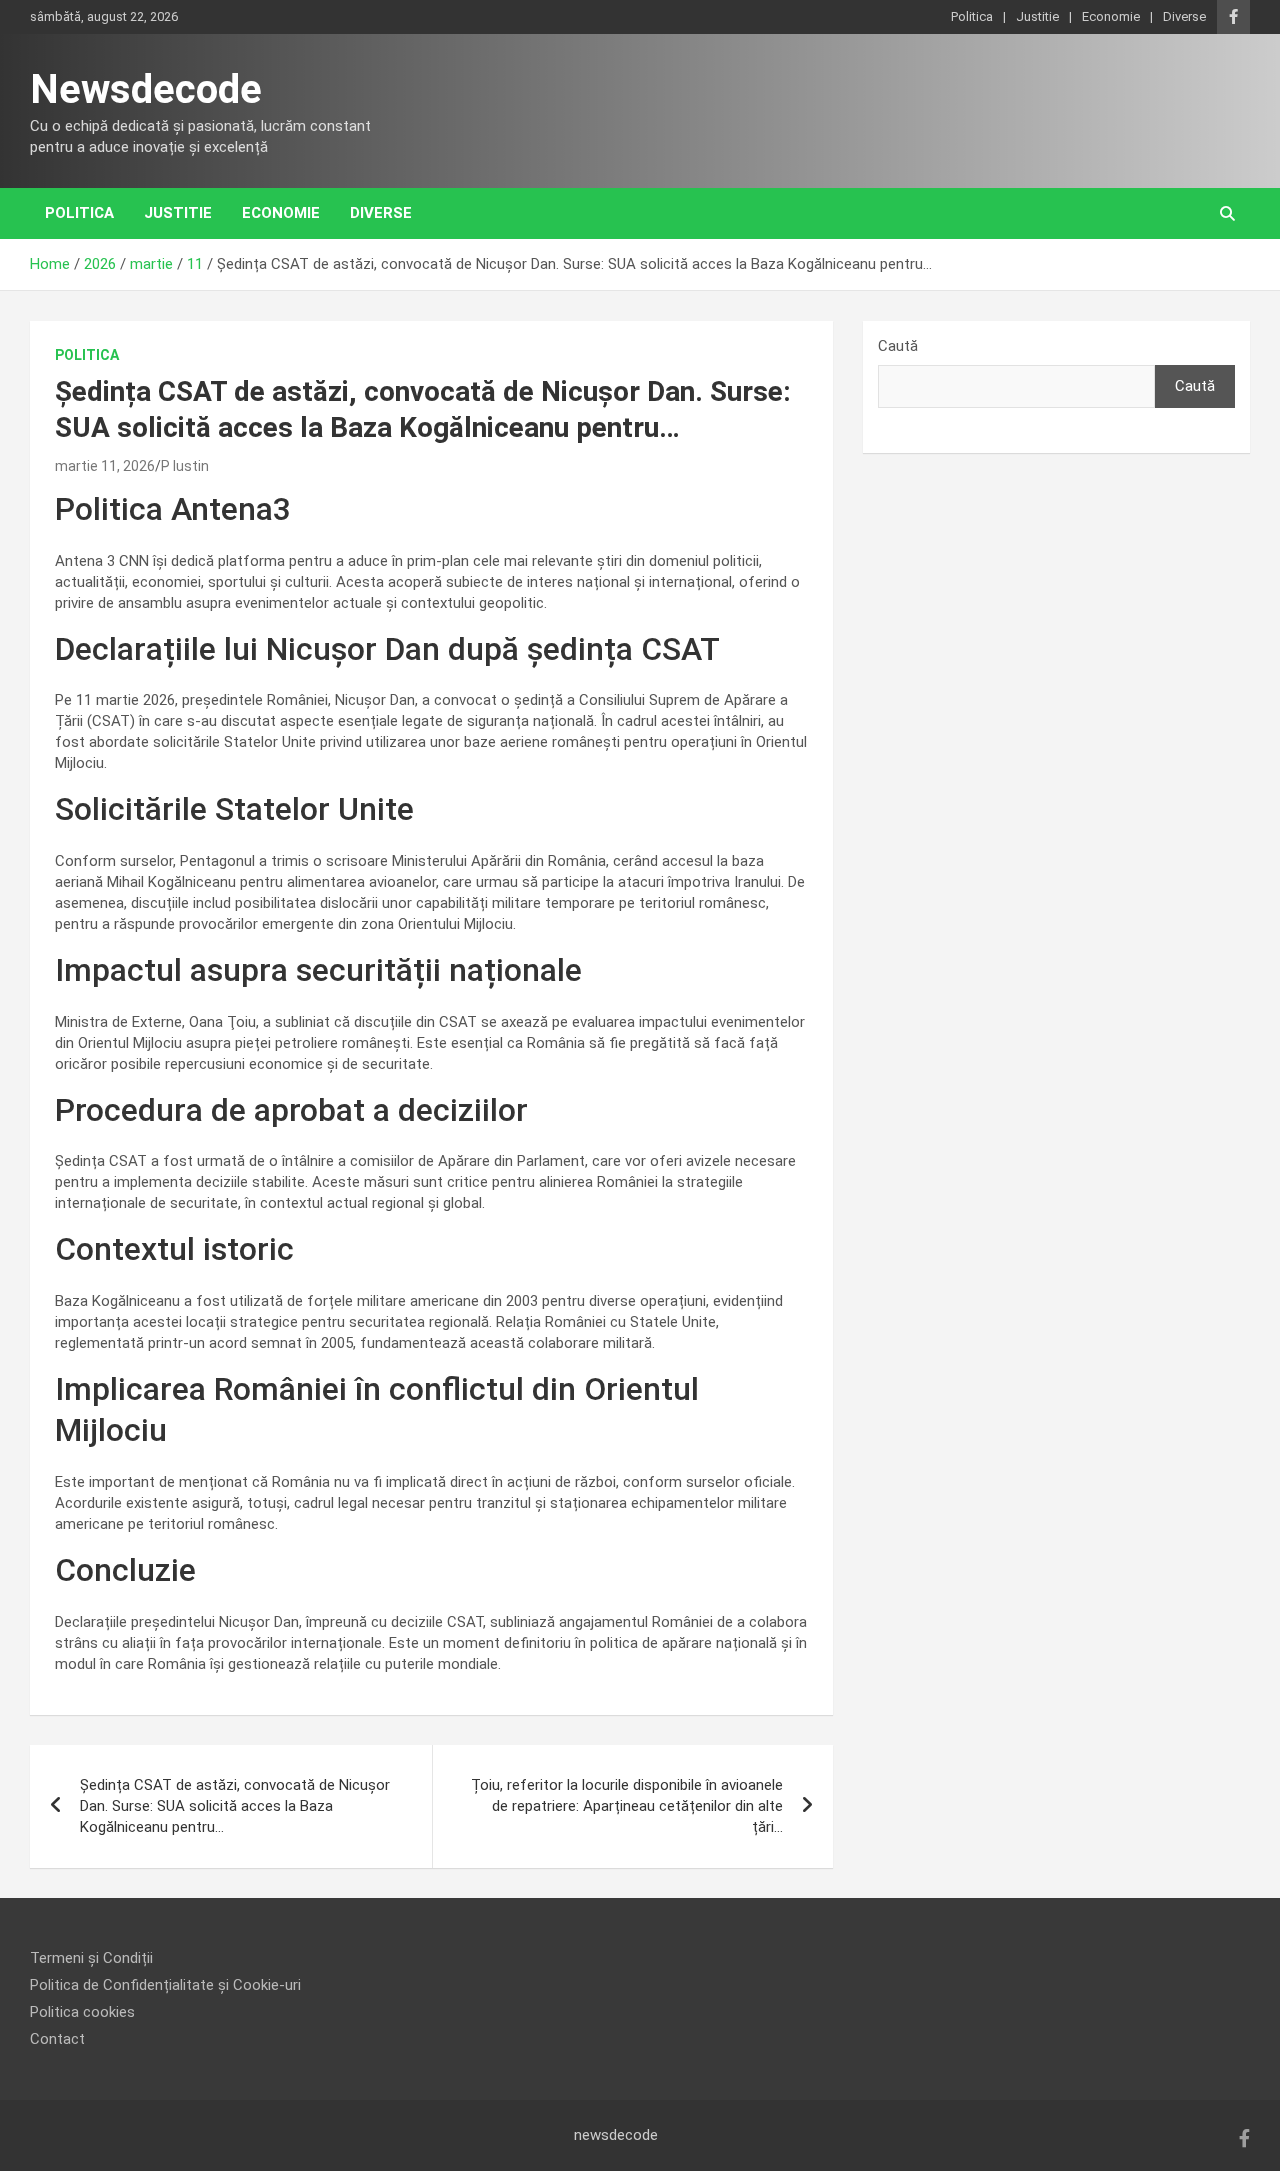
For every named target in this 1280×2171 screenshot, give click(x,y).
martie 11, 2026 (105, 466)
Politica (972, 16)
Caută (898, 346)
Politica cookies (82, 2012)
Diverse (1184, 16)
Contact (57, 2039)
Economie (1111, 16)
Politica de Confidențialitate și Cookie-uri (165, 1985)
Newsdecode (146, 89)
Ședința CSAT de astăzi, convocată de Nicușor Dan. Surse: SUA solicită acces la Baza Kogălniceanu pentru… (235, 1806)
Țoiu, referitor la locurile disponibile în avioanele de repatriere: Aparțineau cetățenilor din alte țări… (627, 1806)
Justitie (1037, 16)
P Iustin (185, 466)
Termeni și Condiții (91, 1958)
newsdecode (616, 2135)
